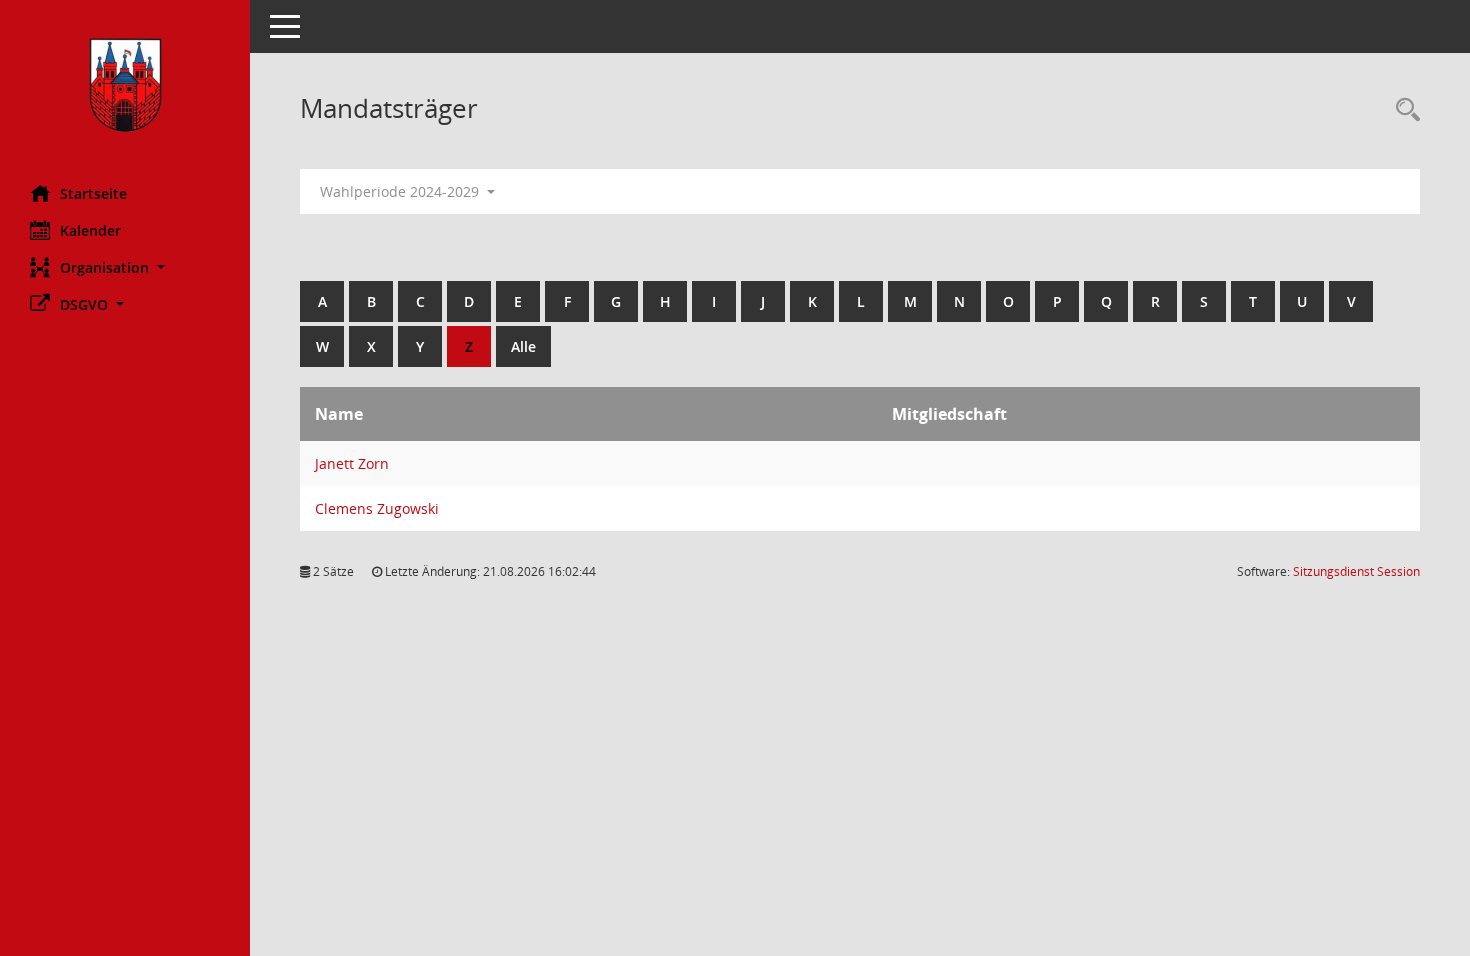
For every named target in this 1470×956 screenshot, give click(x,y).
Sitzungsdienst (1356, 571)
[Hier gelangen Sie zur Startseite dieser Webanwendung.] (125, 85)
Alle (523, 346)
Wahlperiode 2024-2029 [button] (401, 191)
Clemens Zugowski (377, 508)
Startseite (93, 193)
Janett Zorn (352, 463)
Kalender (90, 230)
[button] (125, 267)
